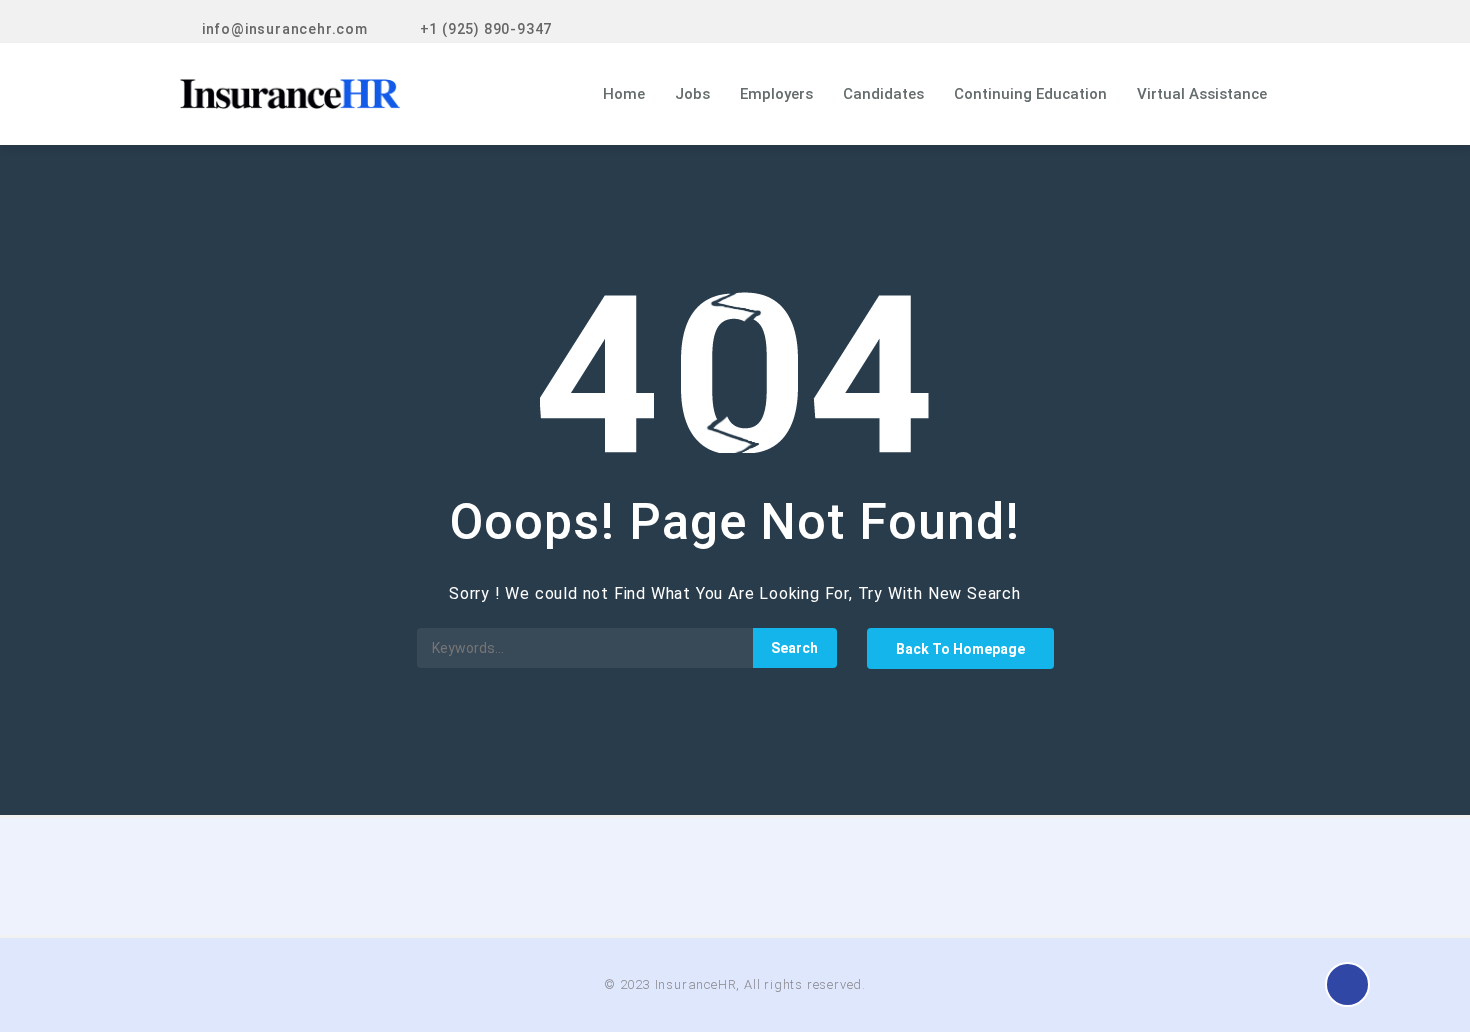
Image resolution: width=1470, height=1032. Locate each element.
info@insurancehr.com (285, 29)
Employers (776, 94)
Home (624, 94)
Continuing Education (1030, 94)
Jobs (692, 94)
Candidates (883, 94)
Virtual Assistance (1202, 94)
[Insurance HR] (346, 94)
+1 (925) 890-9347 (486, 29)
